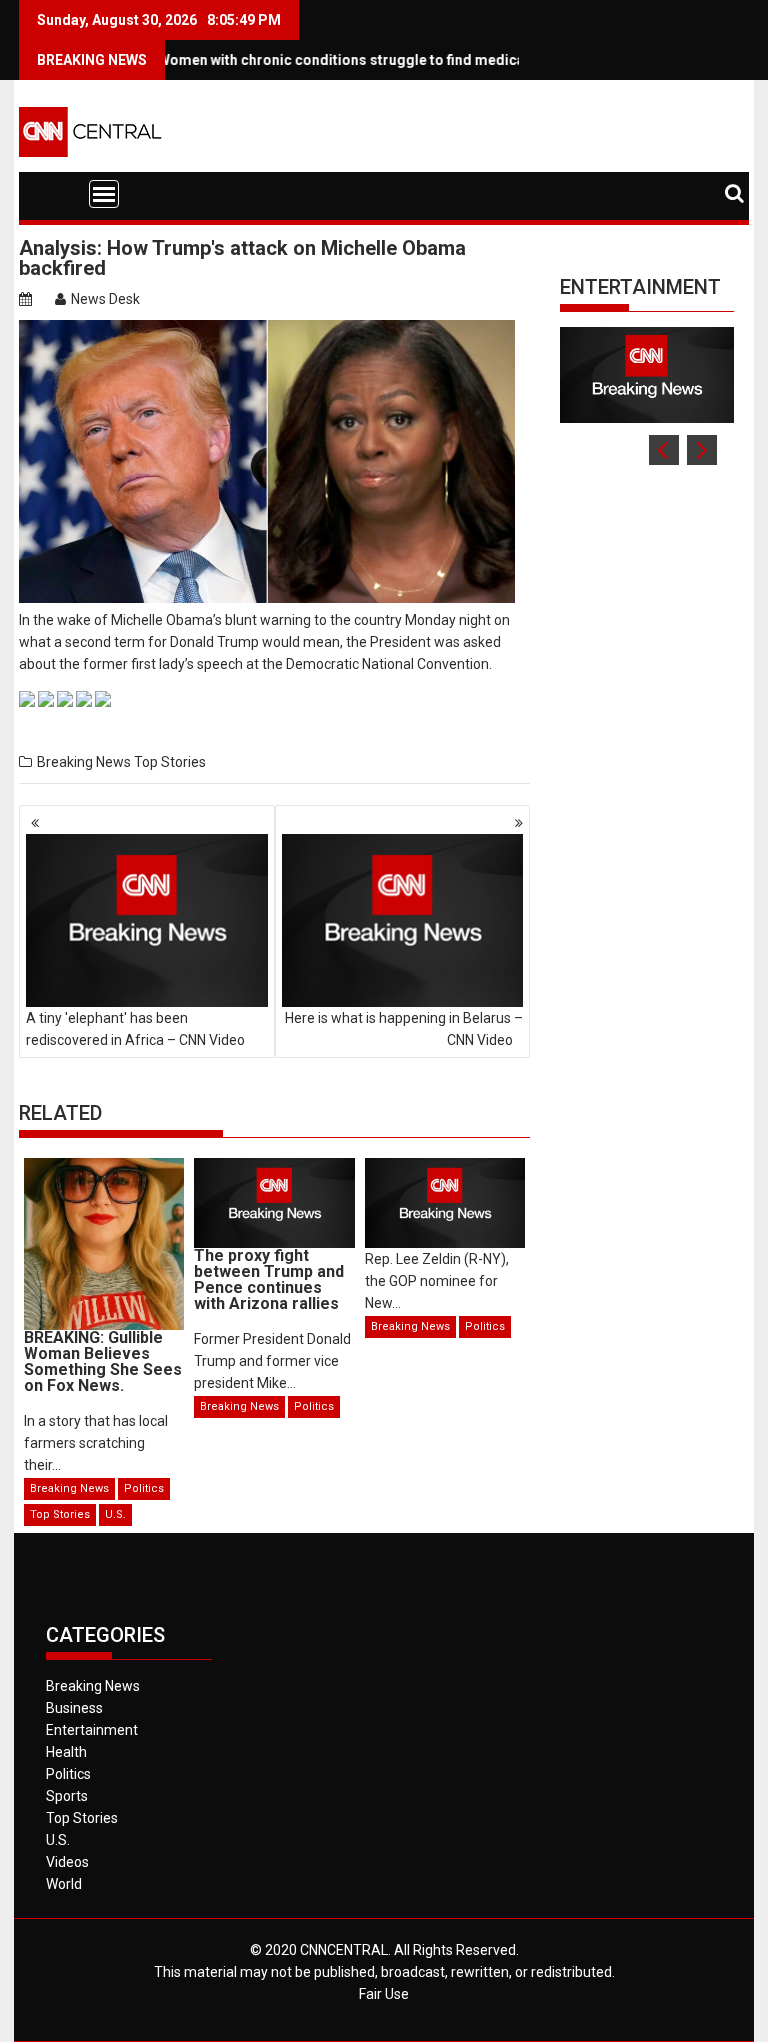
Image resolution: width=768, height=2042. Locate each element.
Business (74, 1708)
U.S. (115, 1514)
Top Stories (170, 762)
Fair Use (384, 1994)
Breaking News (84, 762)
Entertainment (640, 287)
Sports (67, 1796)
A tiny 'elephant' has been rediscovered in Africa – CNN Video (135, 1029)
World (64, 1884)
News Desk (105, 299)
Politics (144, 1488)
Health (66, 1752)
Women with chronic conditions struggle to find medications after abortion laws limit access (433, 60)
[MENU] (104, 194)
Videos (67, 1862)
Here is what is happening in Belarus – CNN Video (404, 1029)
